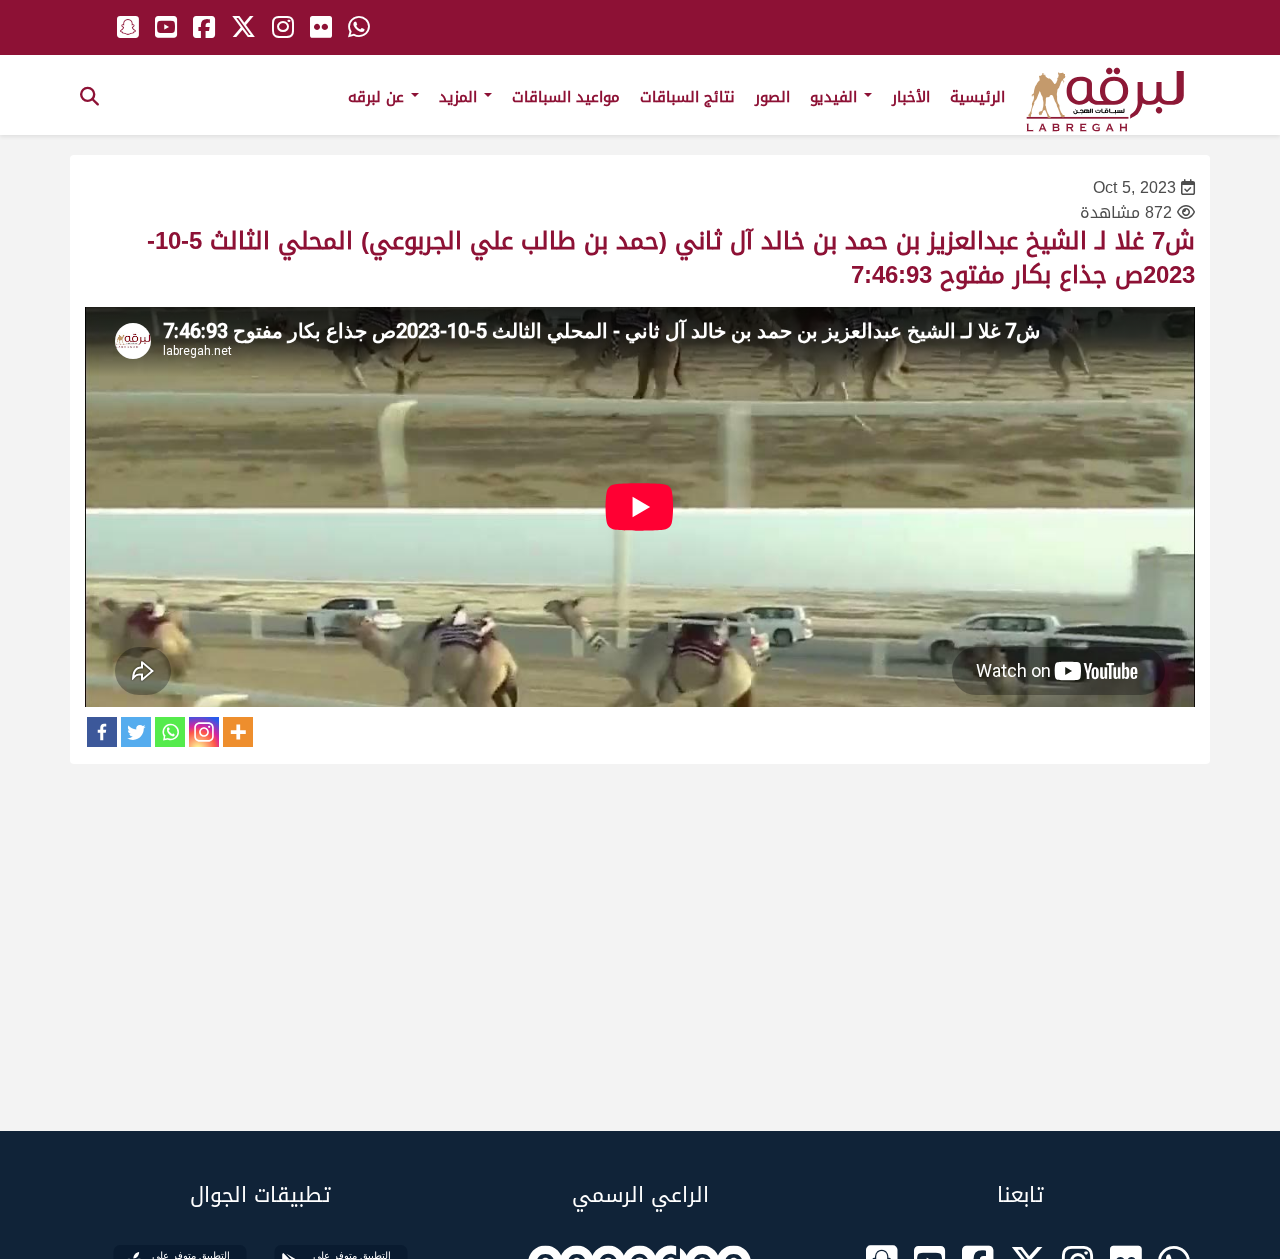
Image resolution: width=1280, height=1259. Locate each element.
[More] (238, 732)
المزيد (460, 97)
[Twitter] (136, 732)
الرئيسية (977, 97)
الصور (772, 97)
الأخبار (911, 97)
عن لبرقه (378, 97)
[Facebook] (102, 732)
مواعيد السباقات (566, 97)
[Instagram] (204, 732)
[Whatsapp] (170, 732)
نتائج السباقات (687, 97)
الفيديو (836, 97)
